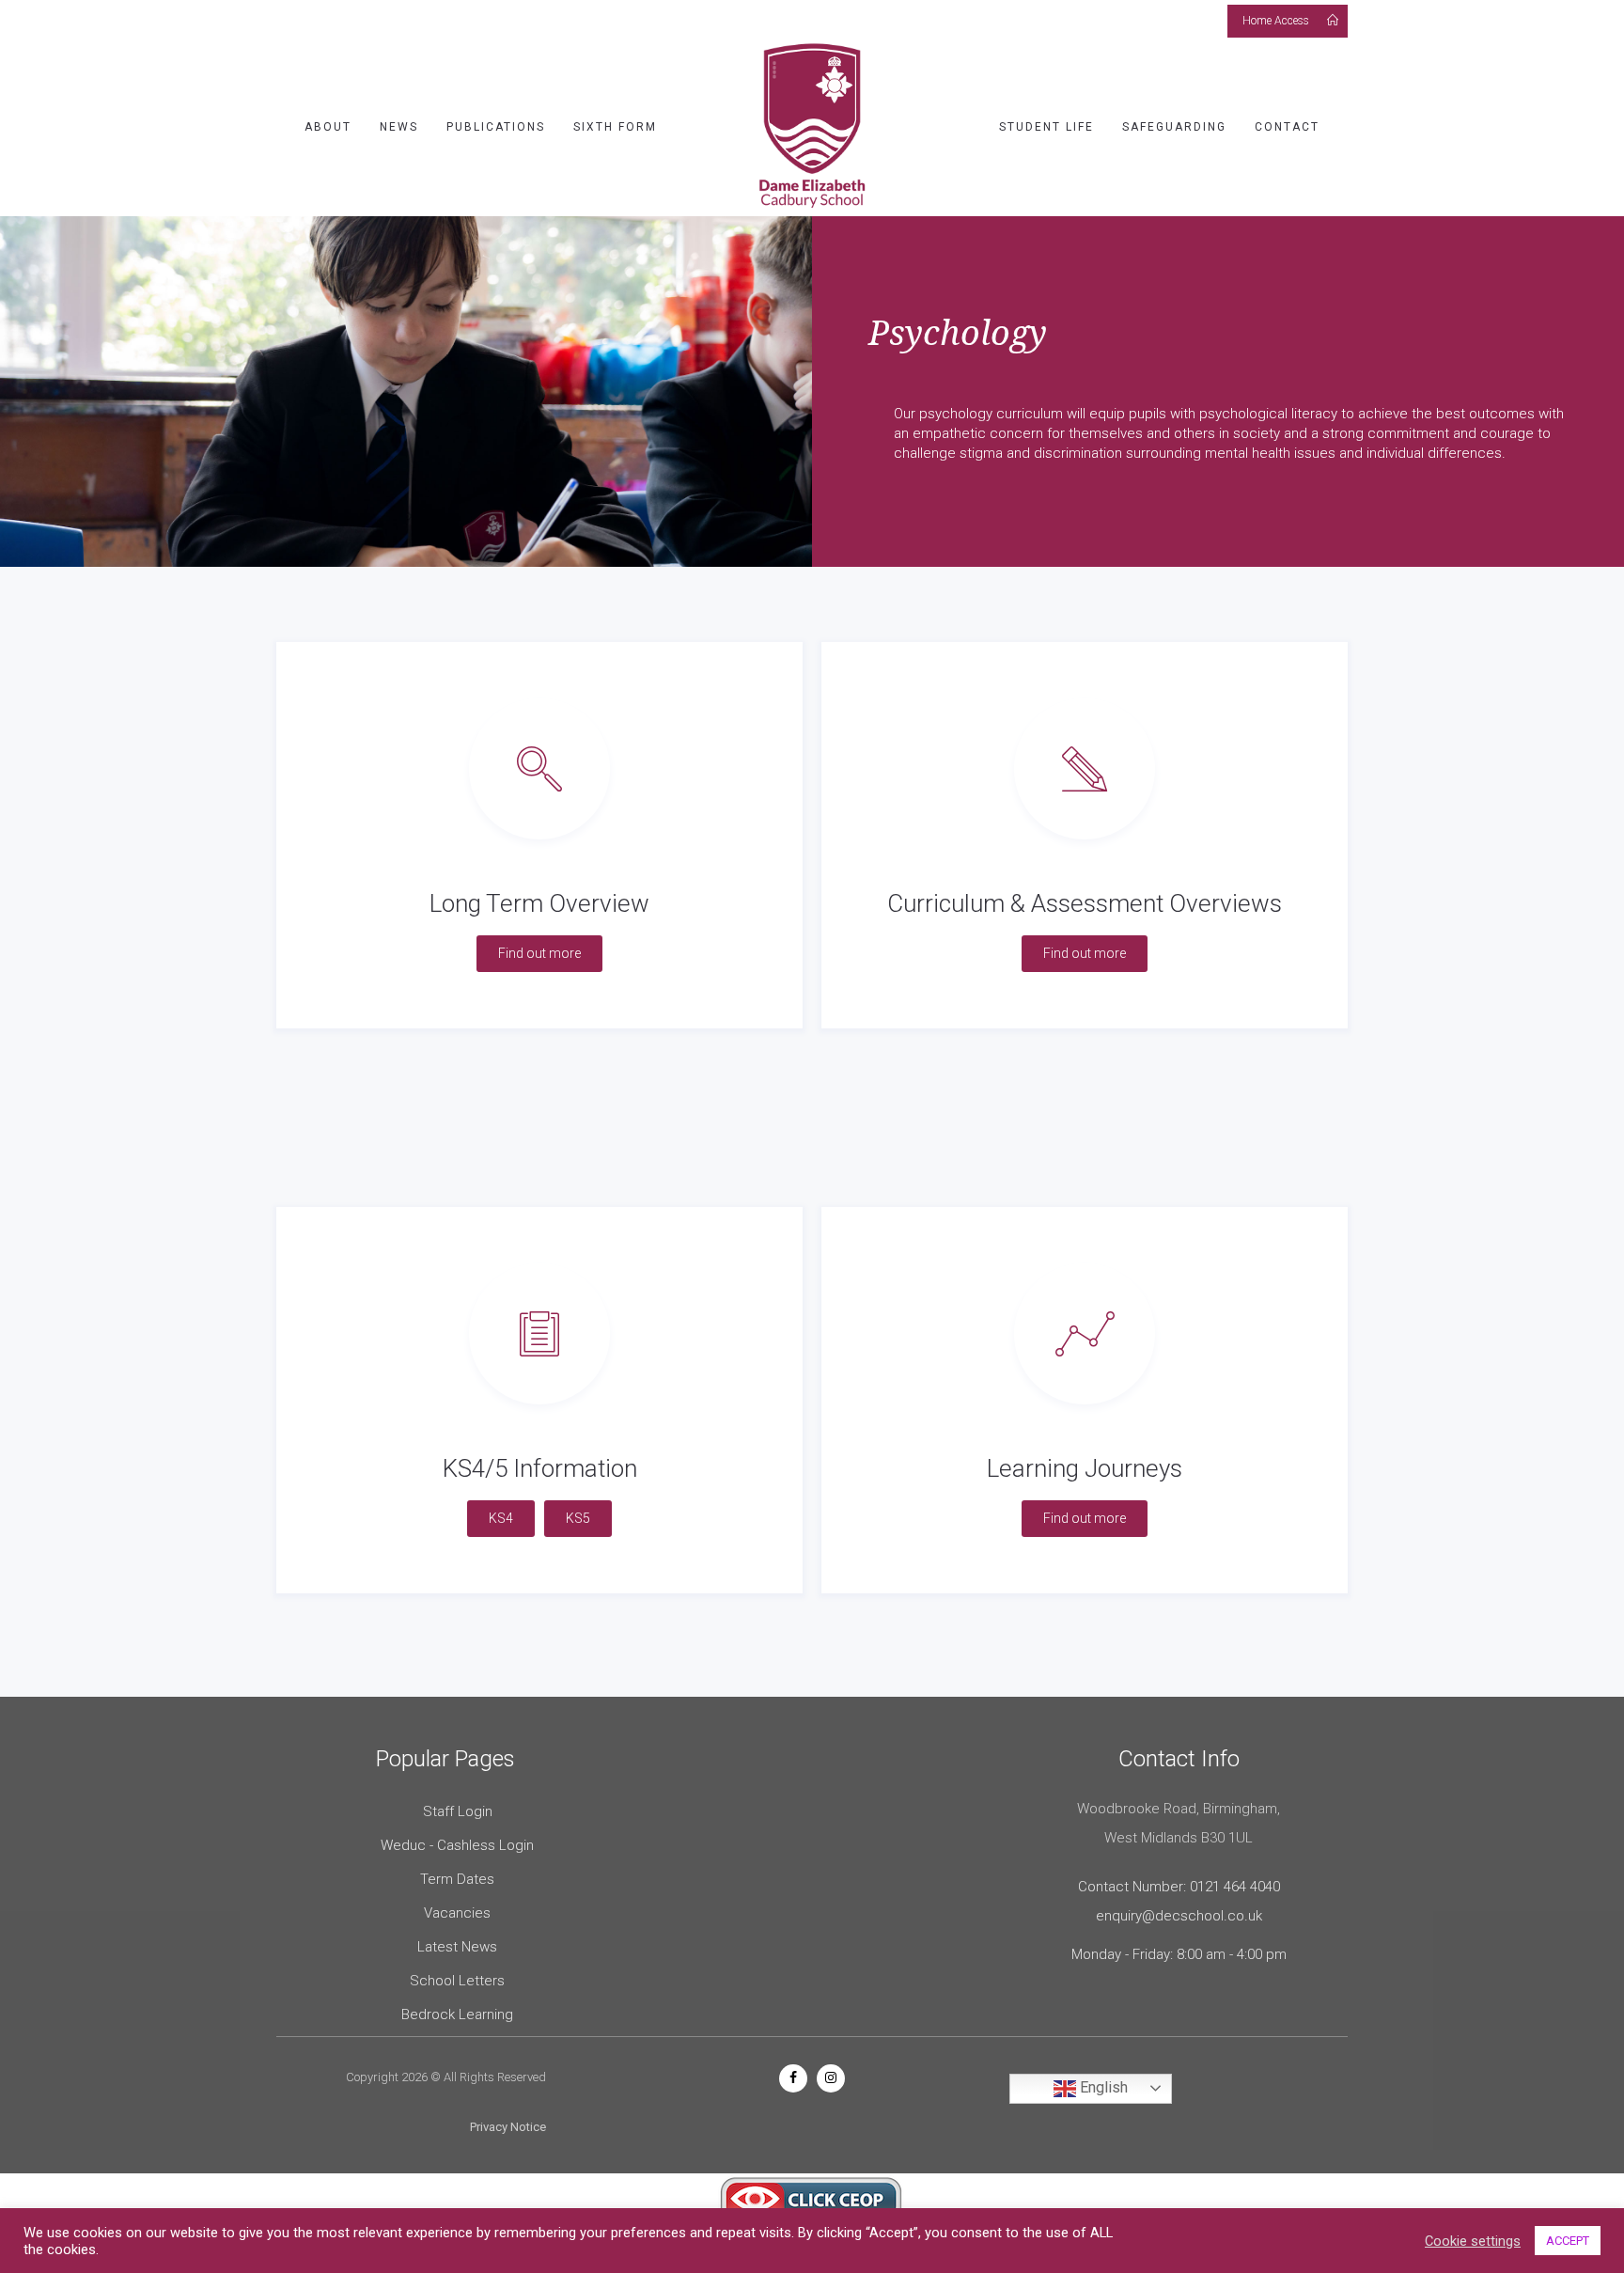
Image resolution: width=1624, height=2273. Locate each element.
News (399, 127)
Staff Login (458, 1811)
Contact (1287, 127)
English (1102, 2087)
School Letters (457, 1981)
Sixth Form (615, 127)
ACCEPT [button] (1568, 2241)
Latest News (457, 1947)
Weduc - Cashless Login (457, 1845)
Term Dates (457, 1879)
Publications (496, 127)
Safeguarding (1174, 127)
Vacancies (457, 1913)
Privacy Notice (508, 2127)
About (328, 127)
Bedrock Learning (457, 2014)
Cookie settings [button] (1473, 2241)
